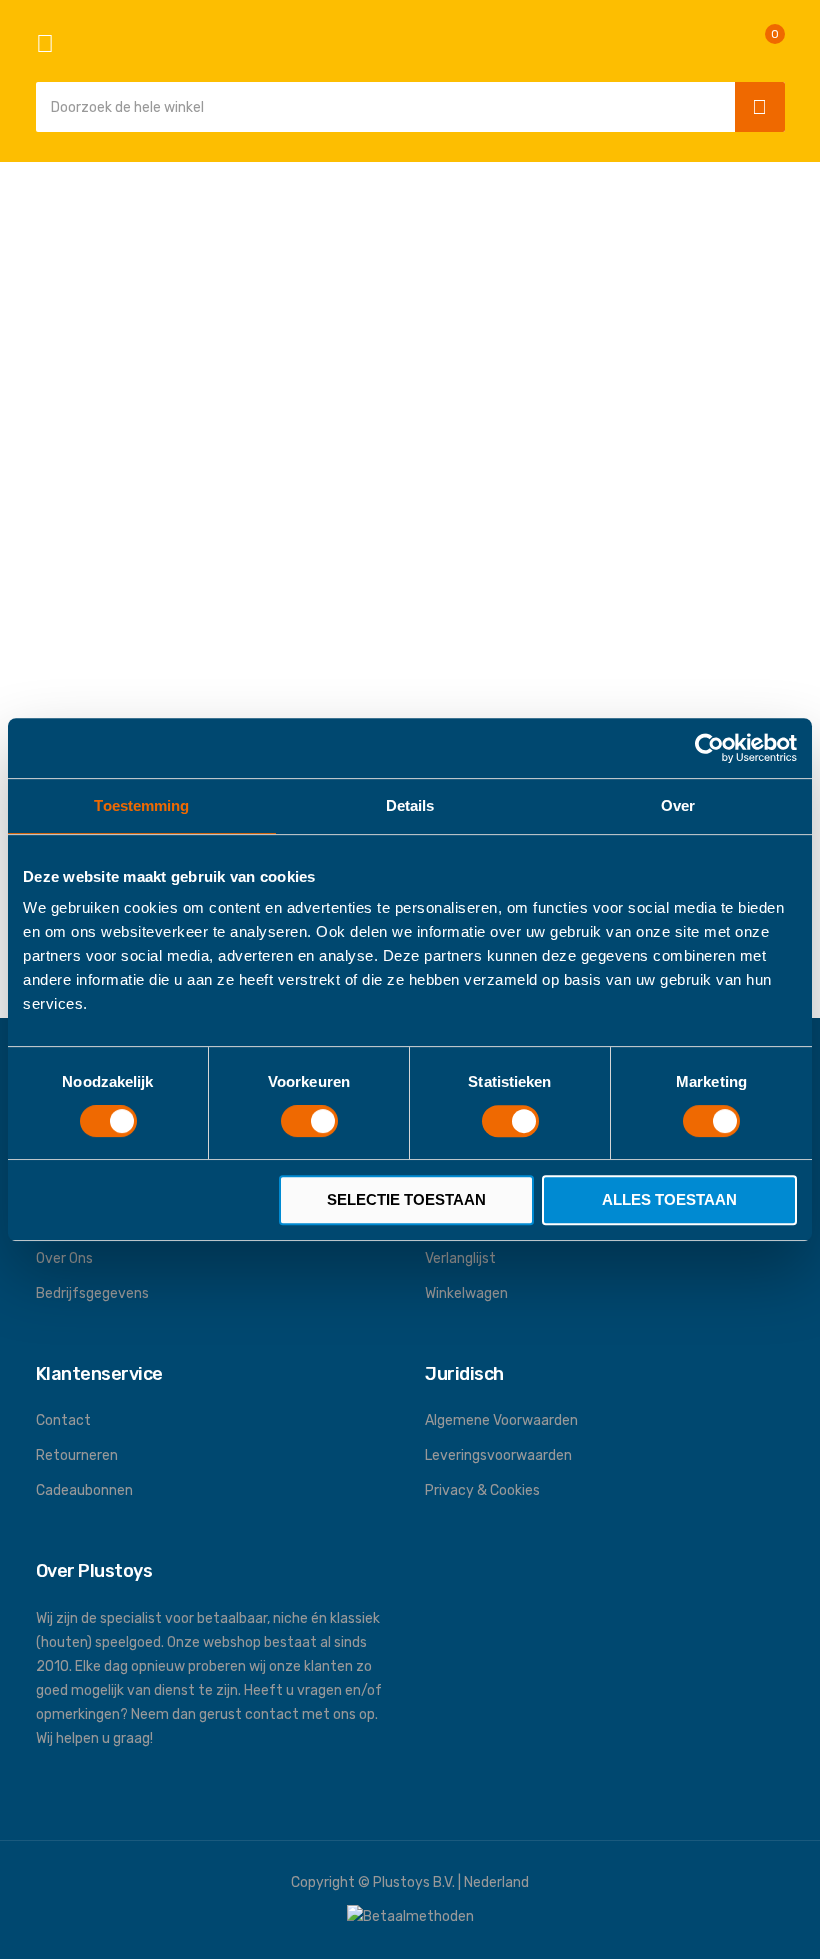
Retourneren (77, 1455)
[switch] (309, 1123)
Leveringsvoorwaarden (498, 1455)
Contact (63, 1420)
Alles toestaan (669, 1199)
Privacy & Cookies (482, 1490)
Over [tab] (678, 805)
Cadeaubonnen (84, 1490)
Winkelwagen (466, 1293)
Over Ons (64, 1258)
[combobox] (380, 107)
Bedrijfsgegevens (92, 1293)
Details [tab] (410, 805)
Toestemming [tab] (141, 805)
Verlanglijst (460, 1258)
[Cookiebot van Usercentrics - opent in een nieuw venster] (709, 748)
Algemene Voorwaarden (501, 1420)
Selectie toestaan (406, 1199)
